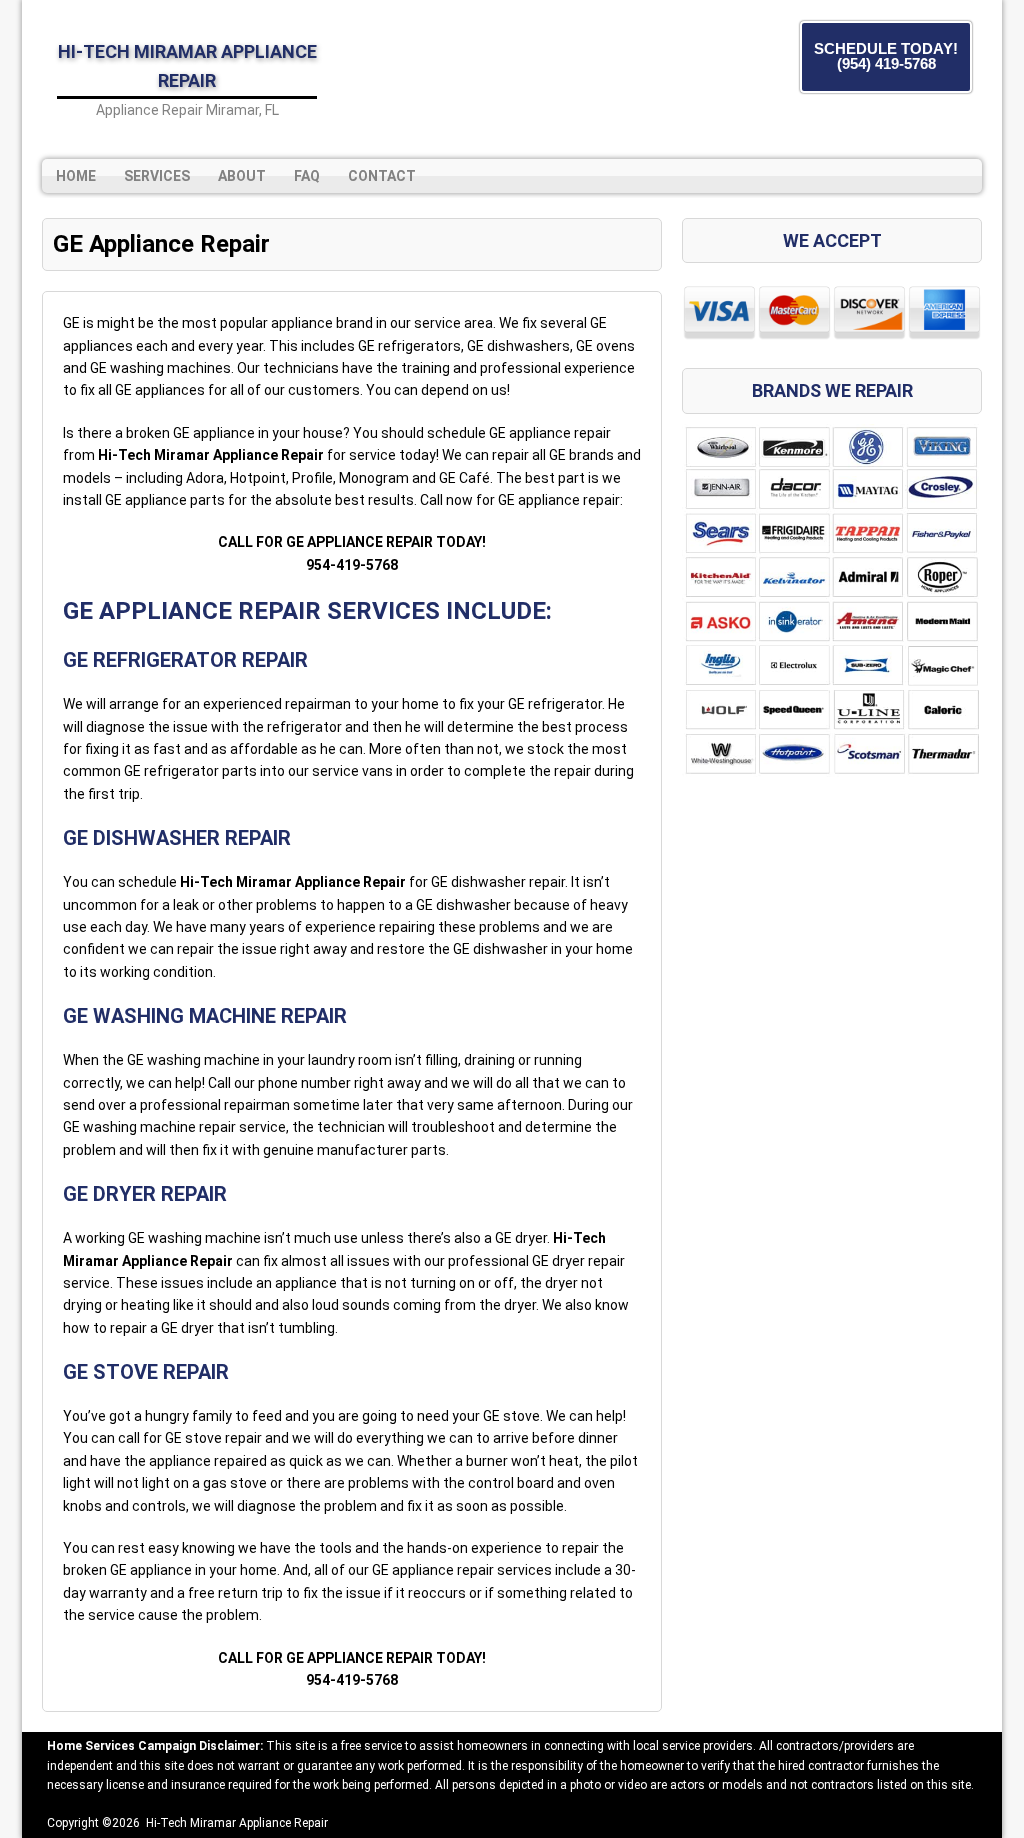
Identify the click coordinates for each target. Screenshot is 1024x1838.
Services (157, 176)
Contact (382, 176)
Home (76, 176)
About (242, 176)
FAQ (307, 176)
